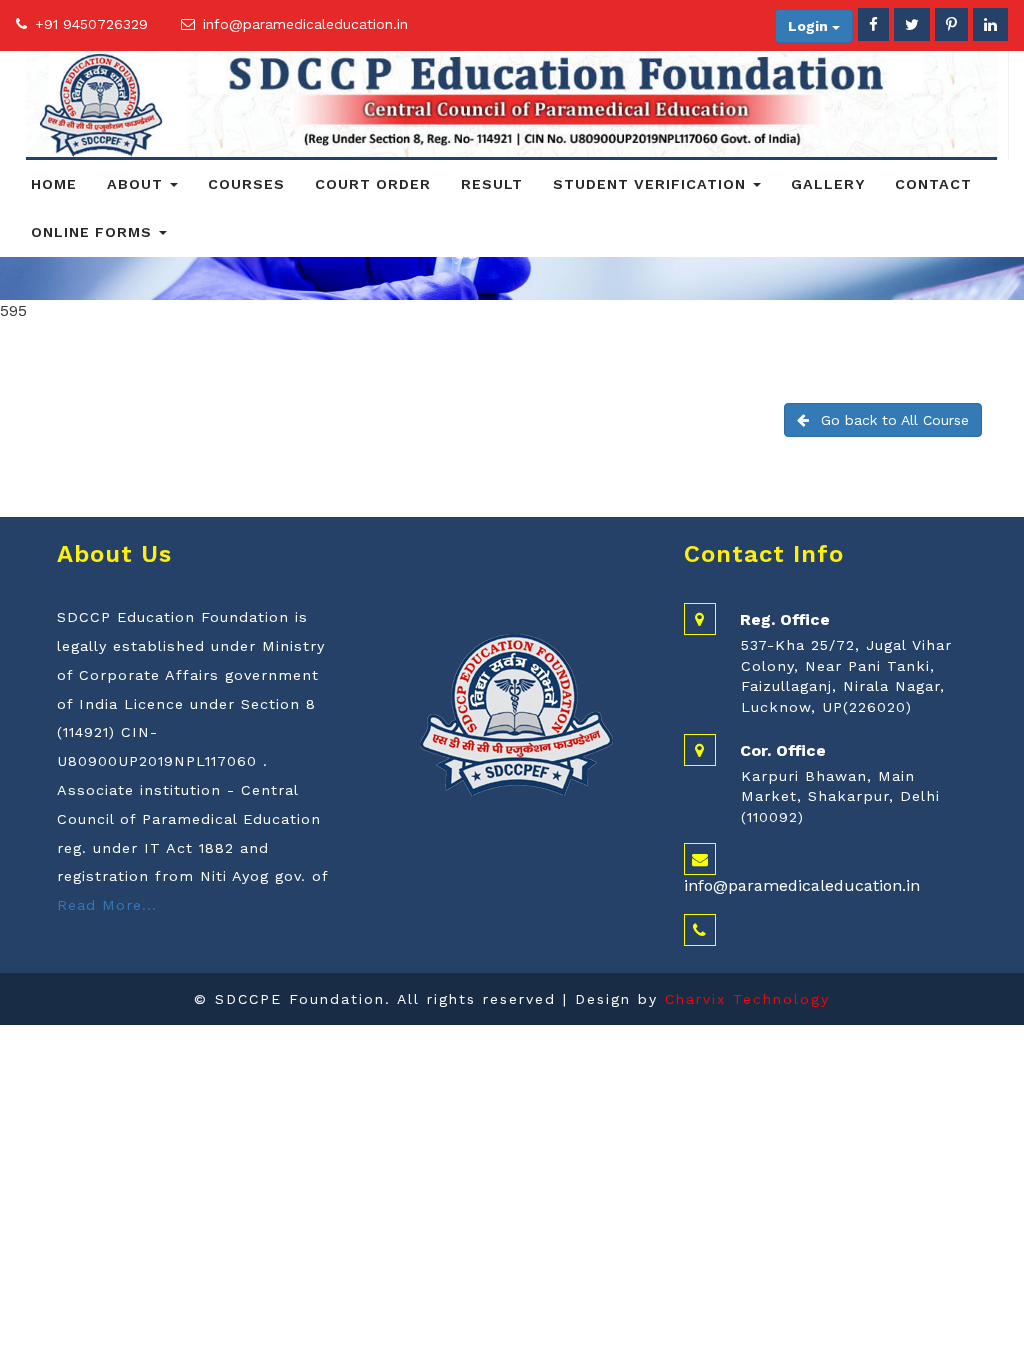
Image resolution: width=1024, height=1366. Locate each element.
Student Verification (652, 184)
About (137, 184)
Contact (933, 184)
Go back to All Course (895, 420)
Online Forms (94, 232)
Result (492, 184)
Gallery (828, 184)
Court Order (373, 184)
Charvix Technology (747, 999)
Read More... (107, 905)
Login (810, 26)
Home (54, 184)
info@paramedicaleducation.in (305, 24)
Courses (246, 184)
